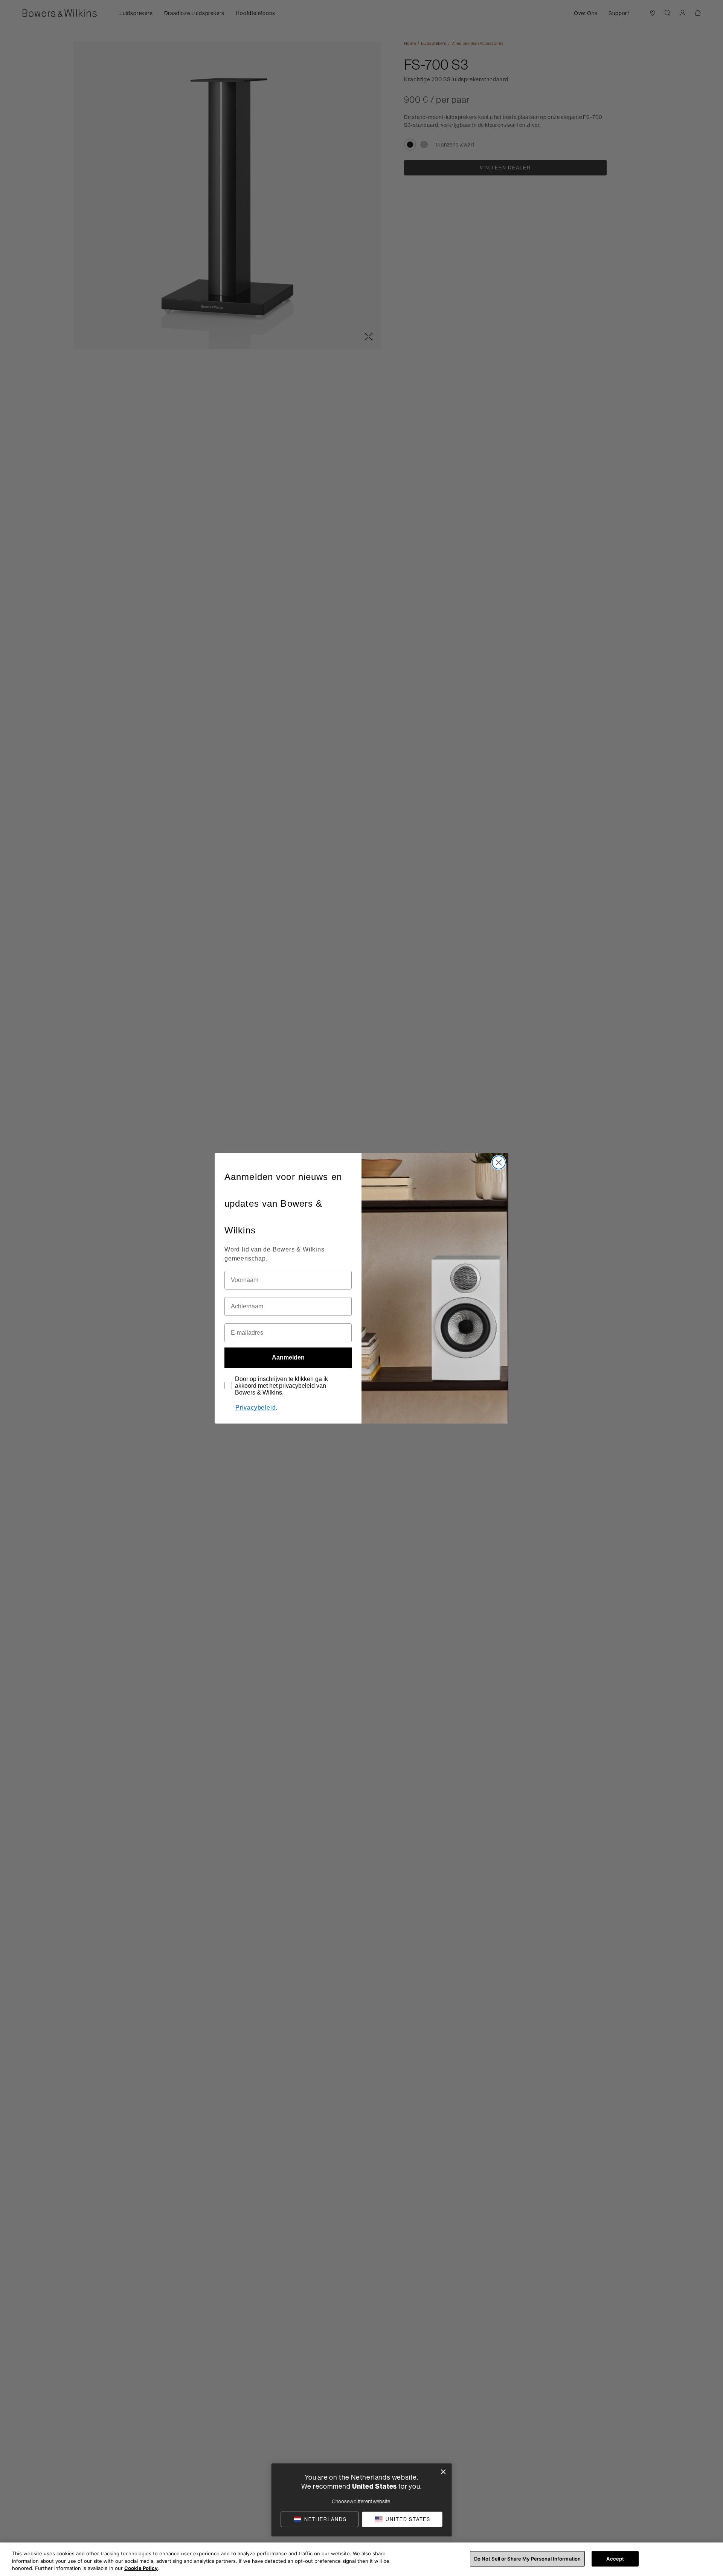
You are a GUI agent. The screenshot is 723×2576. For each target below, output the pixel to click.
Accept (615, 2558)
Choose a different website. (361, 2501)
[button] (402, 2519)
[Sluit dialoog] (443, 2472)
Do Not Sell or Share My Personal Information (528, 2558)
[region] (361, 2559)
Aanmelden (288, 1357)
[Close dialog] (499, 1162)
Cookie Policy (141, 2568)
